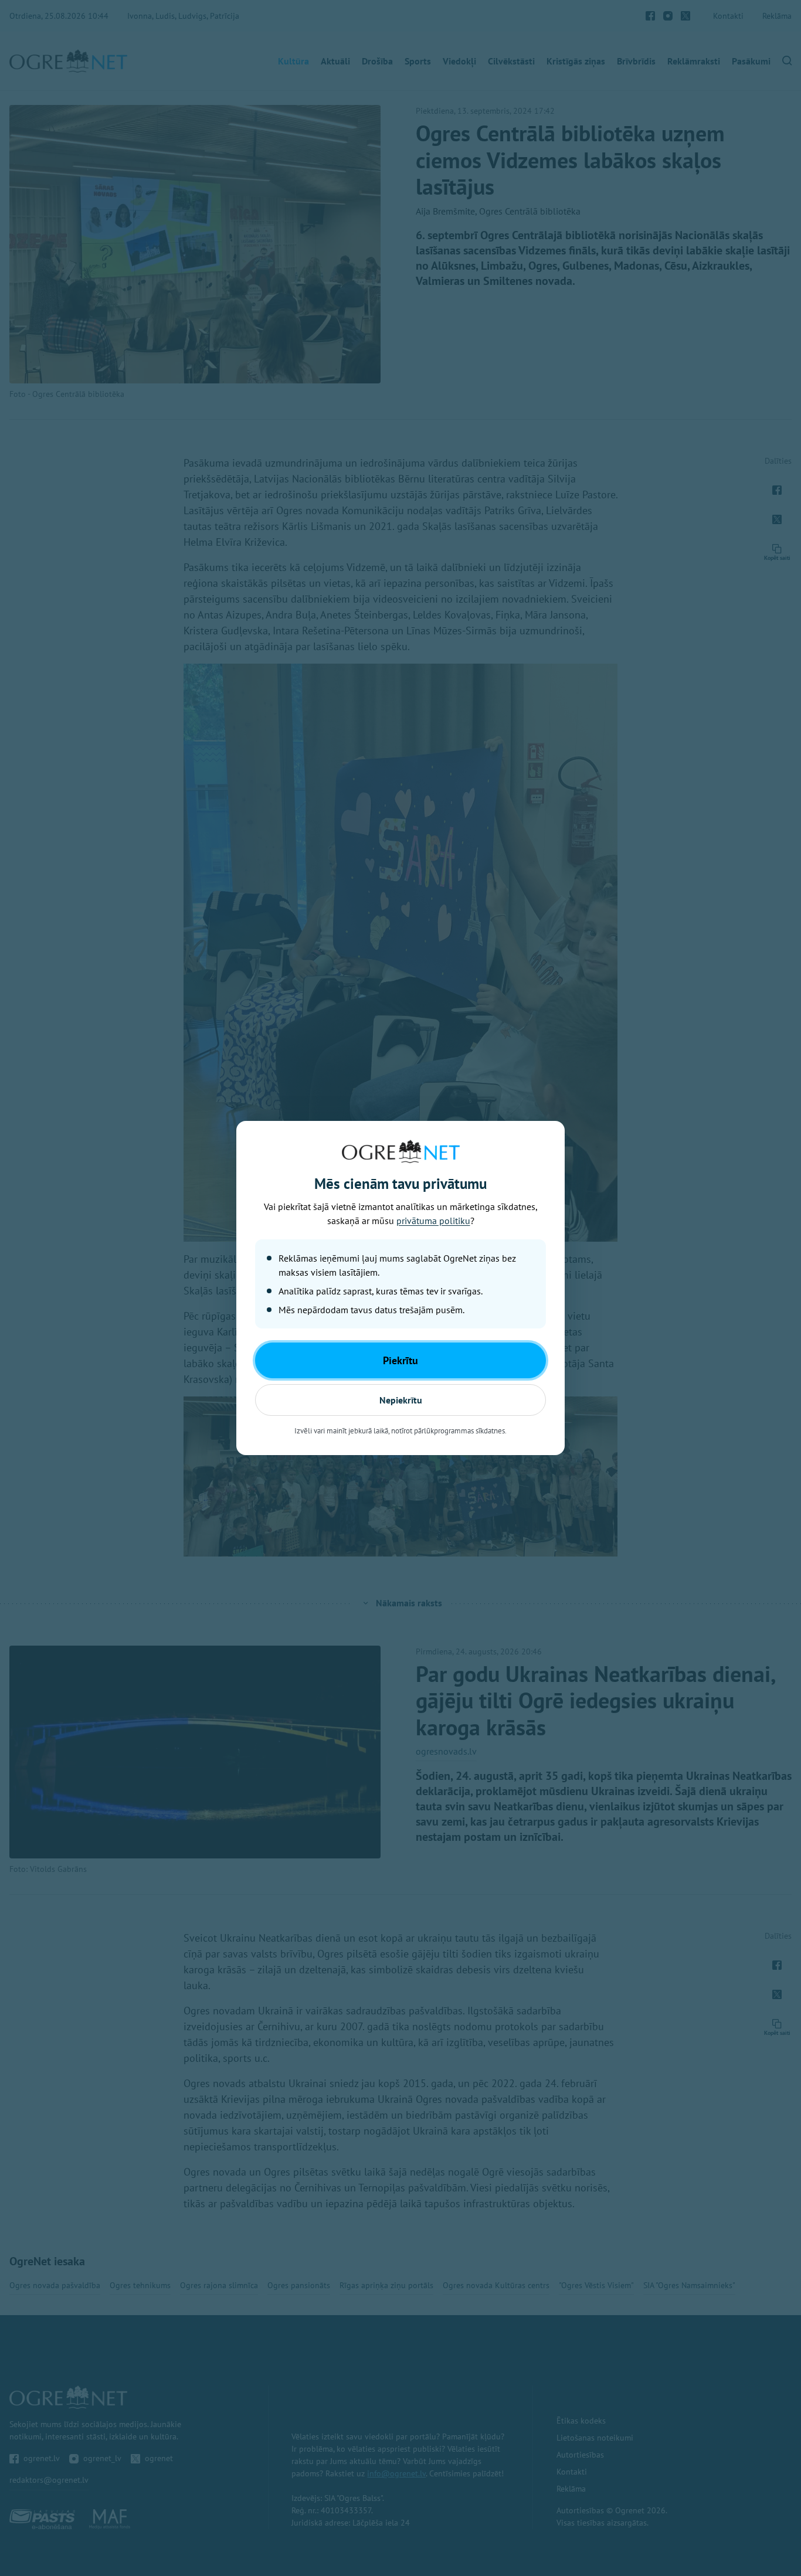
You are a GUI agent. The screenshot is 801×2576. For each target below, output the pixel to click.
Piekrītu (400, 1360)
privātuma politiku (433, 1221)
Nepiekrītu (401, 1400)
